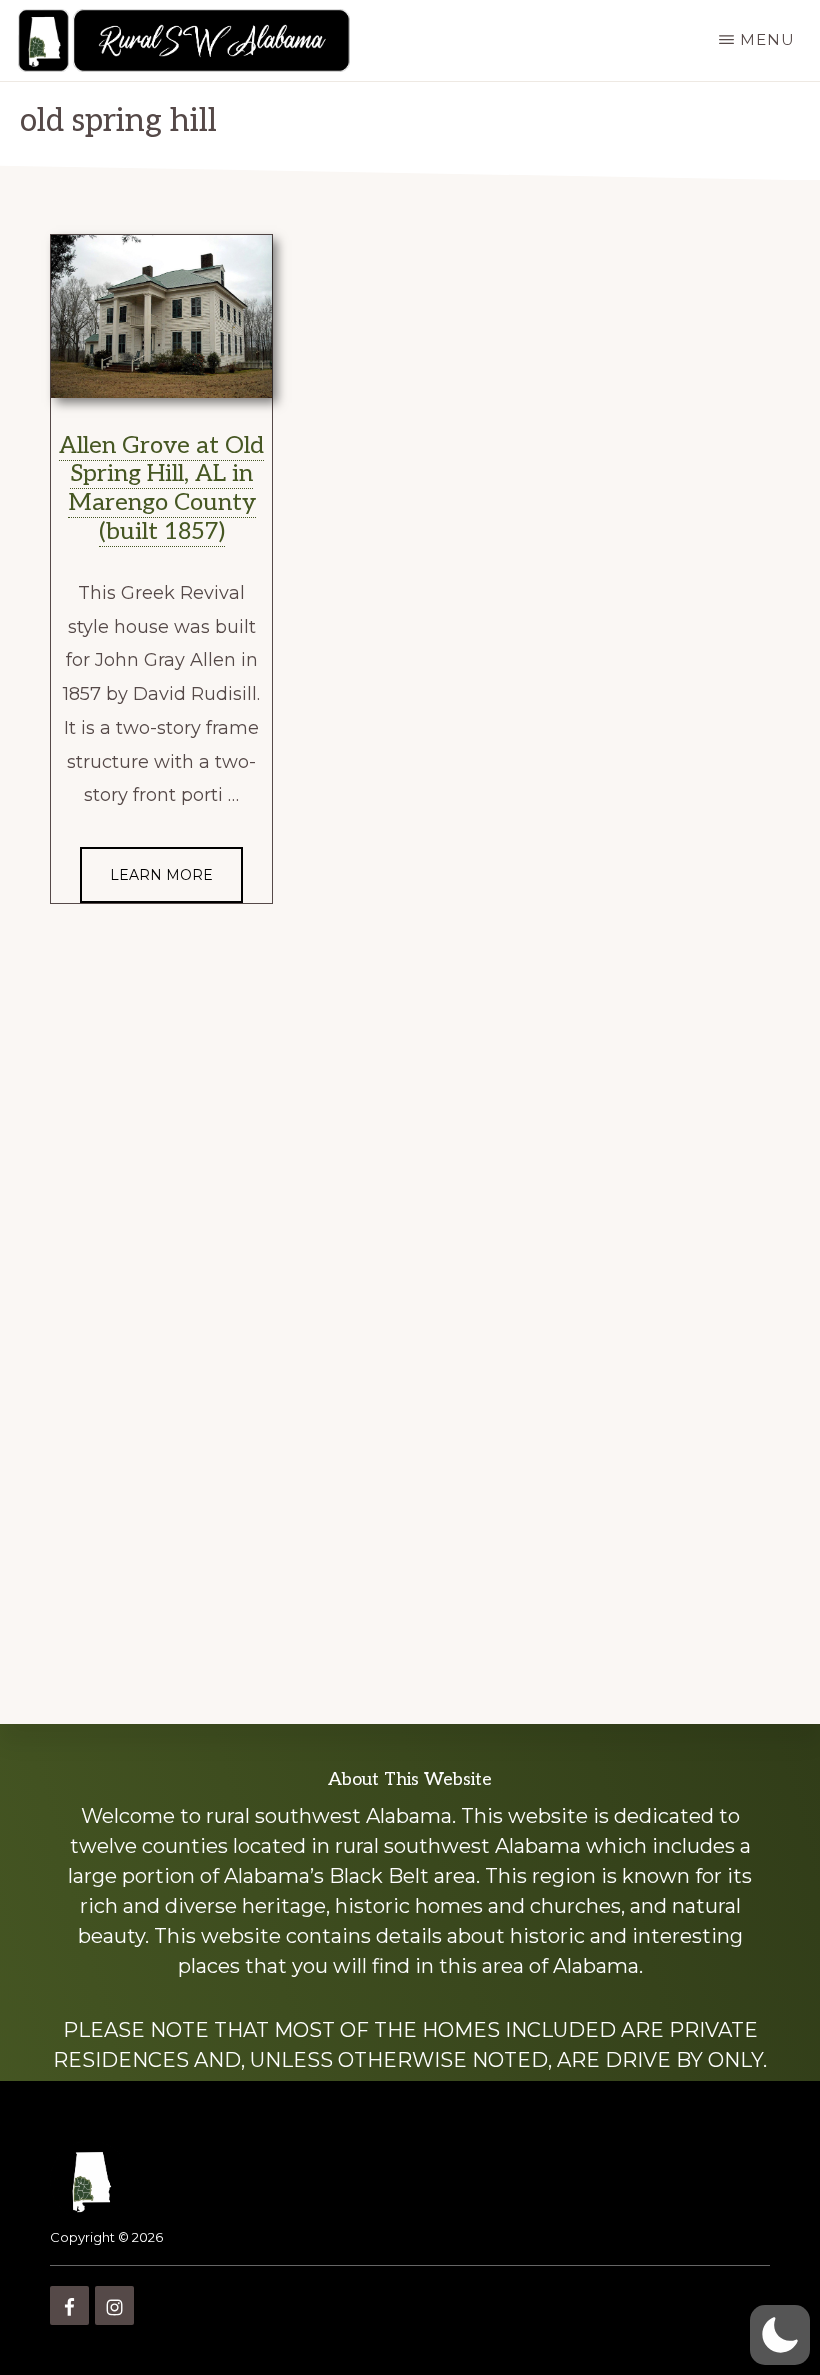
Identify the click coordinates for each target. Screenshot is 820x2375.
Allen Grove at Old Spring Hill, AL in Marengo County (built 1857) (161, 488)
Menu (767, 39)
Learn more (161, 875)
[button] (780, 2335)
